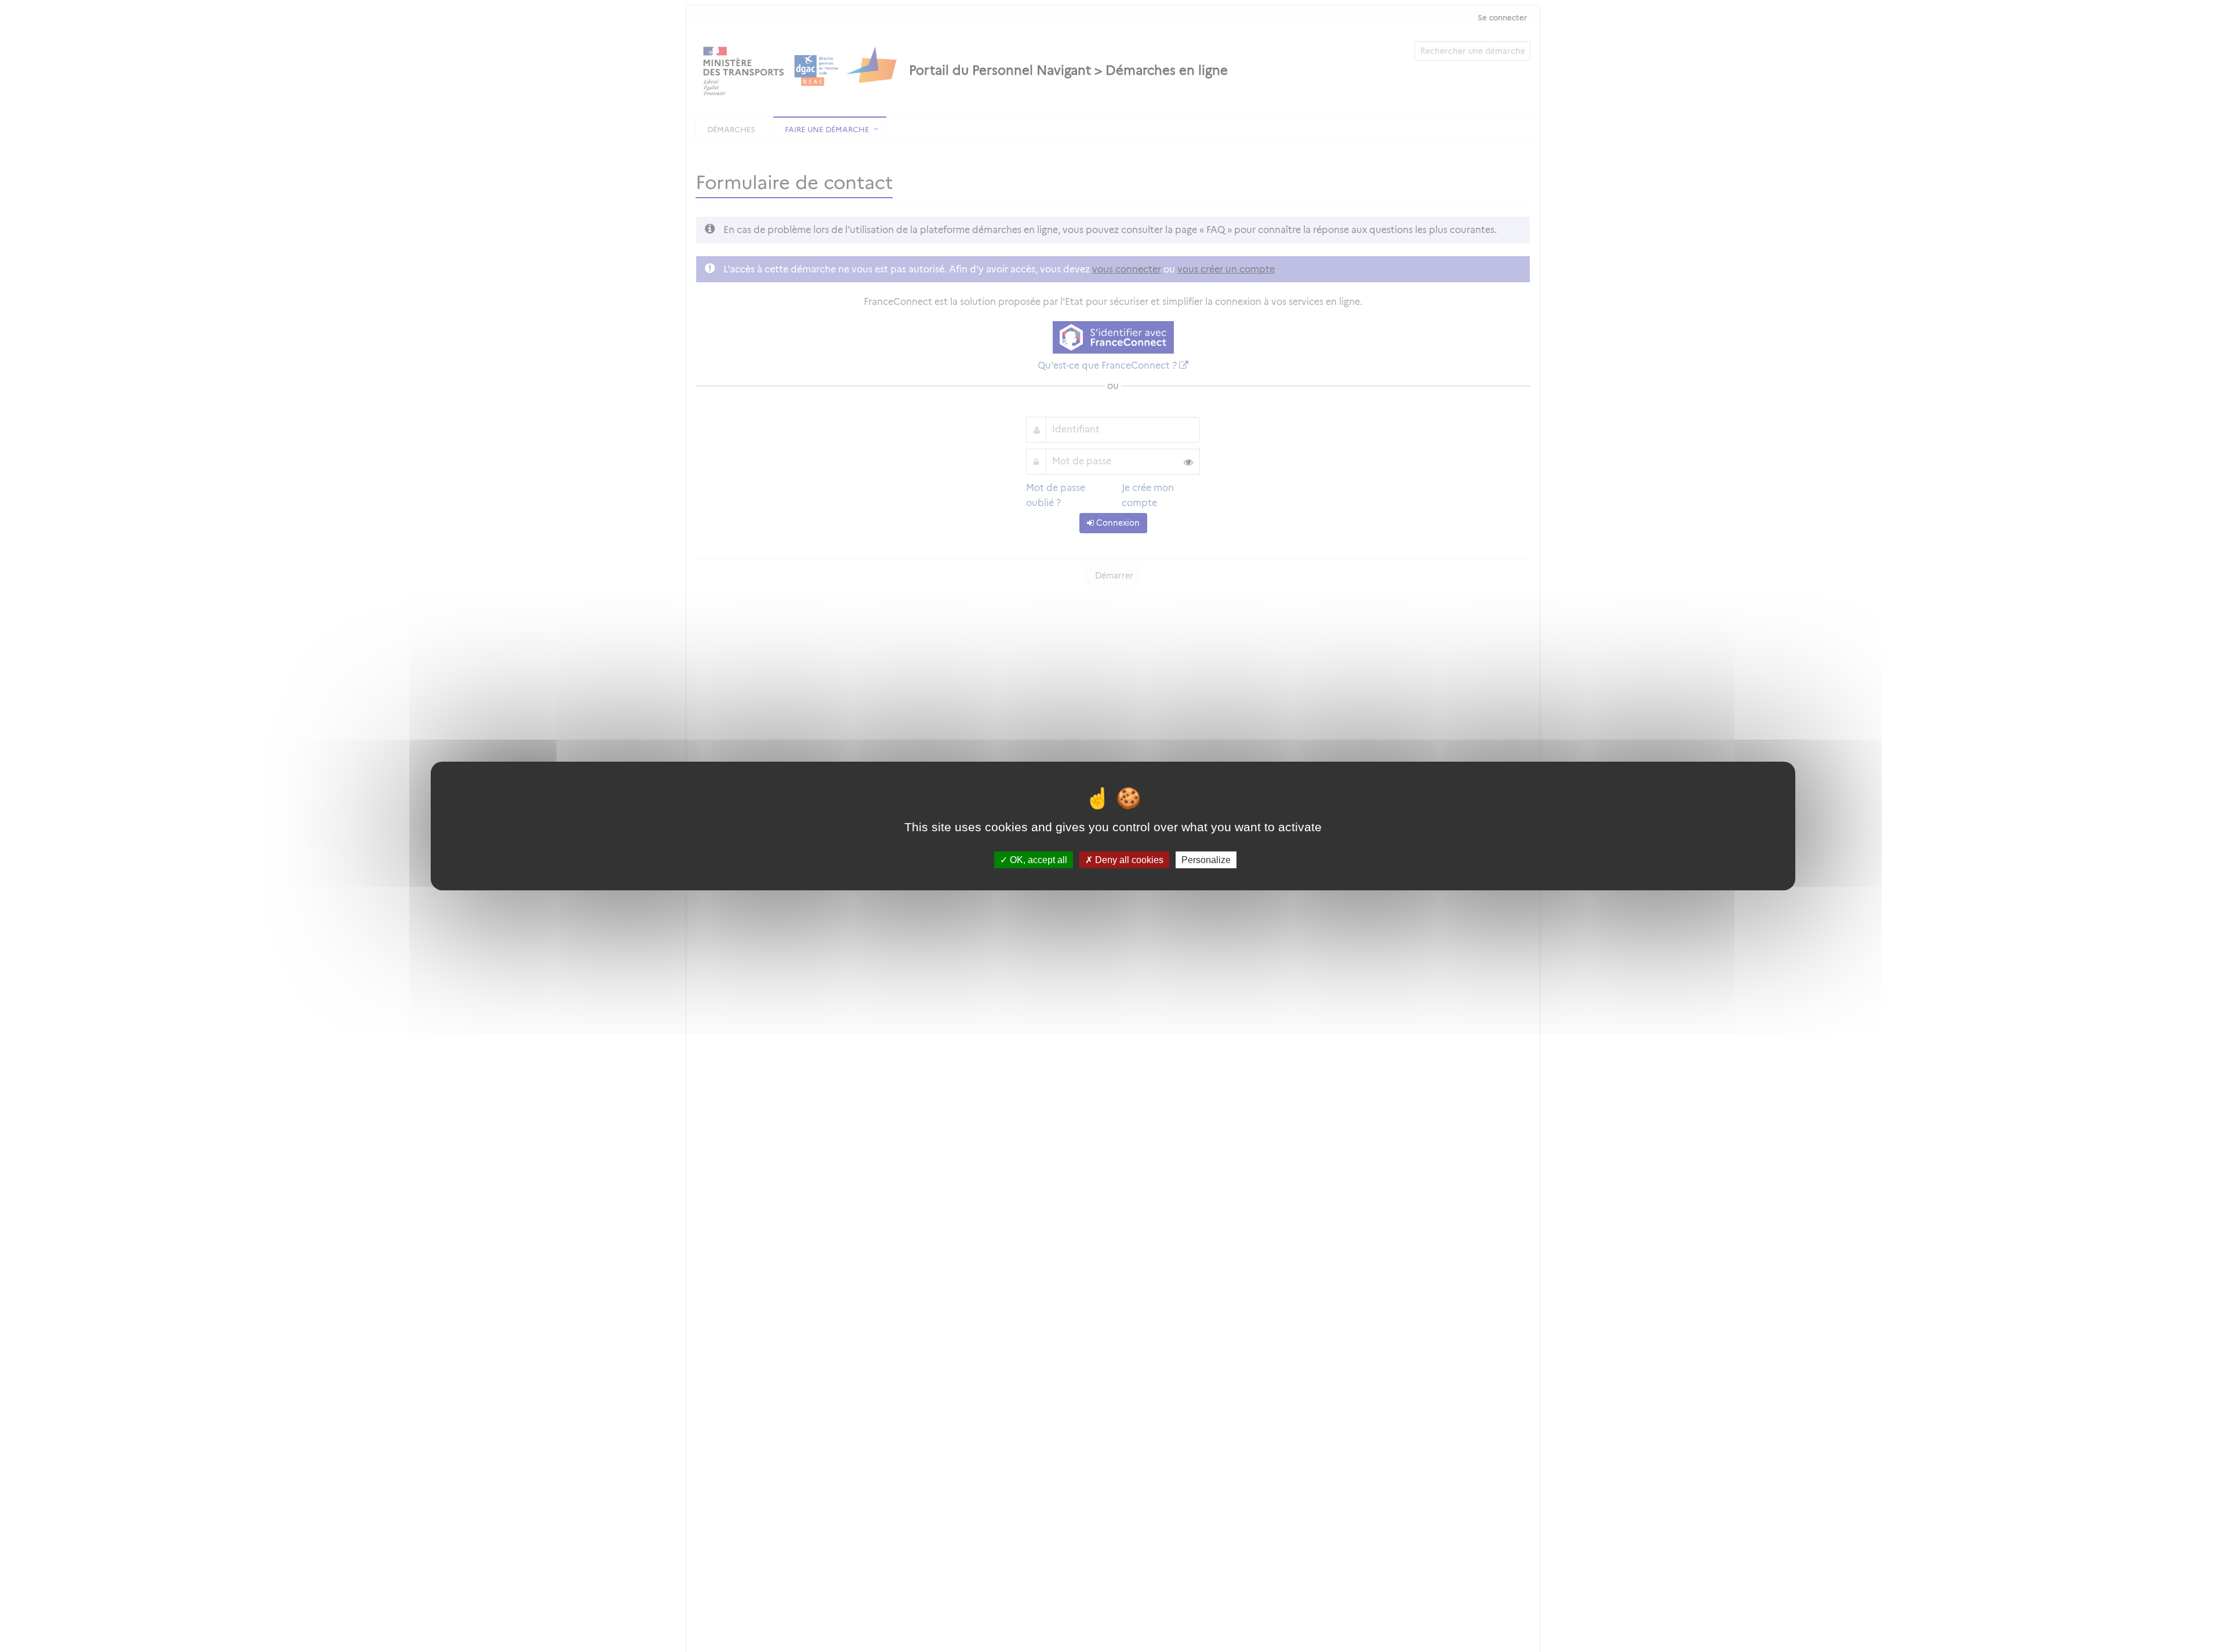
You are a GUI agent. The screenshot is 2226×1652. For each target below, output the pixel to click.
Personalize (1206, 860)
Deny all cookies (1128, 860)
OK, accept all (1037, 860)
